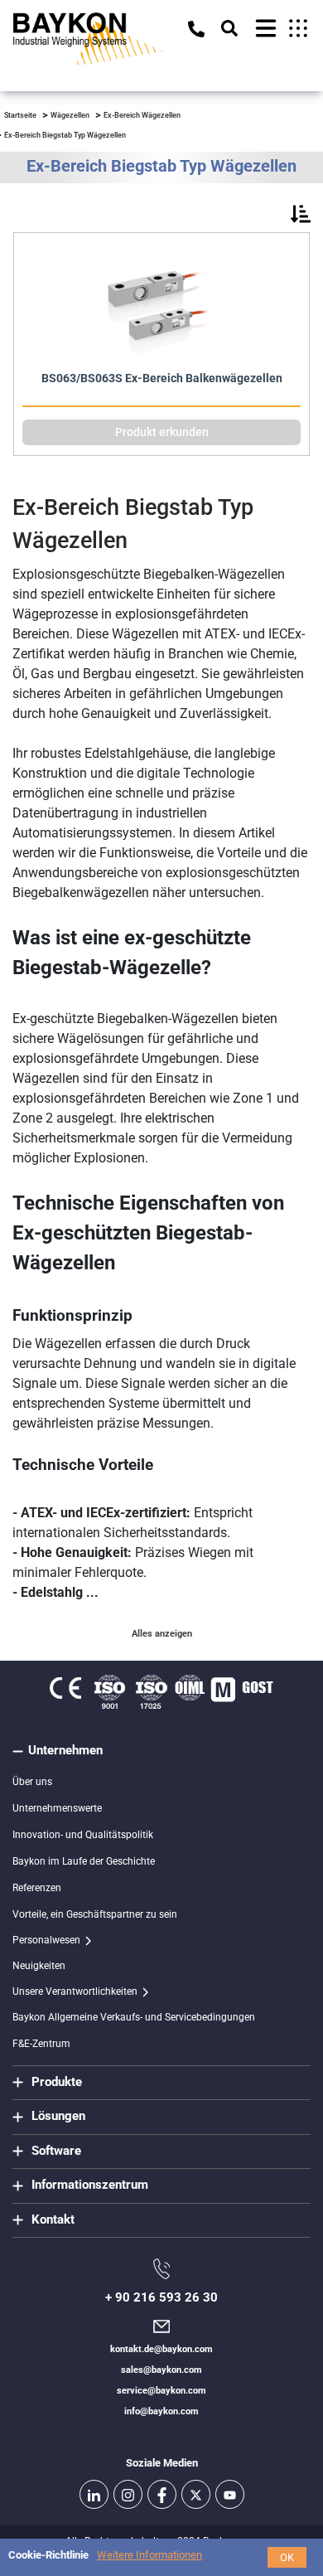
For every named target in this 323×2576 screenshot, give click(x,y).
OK (287, 2557)
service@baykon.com (161, 2391)
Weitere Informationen (149, 2555)
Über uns (32, 1782)
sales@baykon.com (161, 2370)
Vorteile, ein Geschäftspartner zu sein (95, 1914)
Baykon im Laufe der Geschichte (84, 1861)
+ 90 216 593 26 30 (161, 2297)
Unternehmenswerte (57, 1808)
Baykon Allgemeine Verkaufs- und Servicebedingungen (134, 2017)
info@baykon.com (161, 2411)
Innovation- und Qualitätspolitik (83, 1835)
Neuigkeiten (39, 1966)
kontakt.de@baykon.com (161, 2349)
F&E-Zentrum (41, 2044)
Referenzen (37, 1888)
